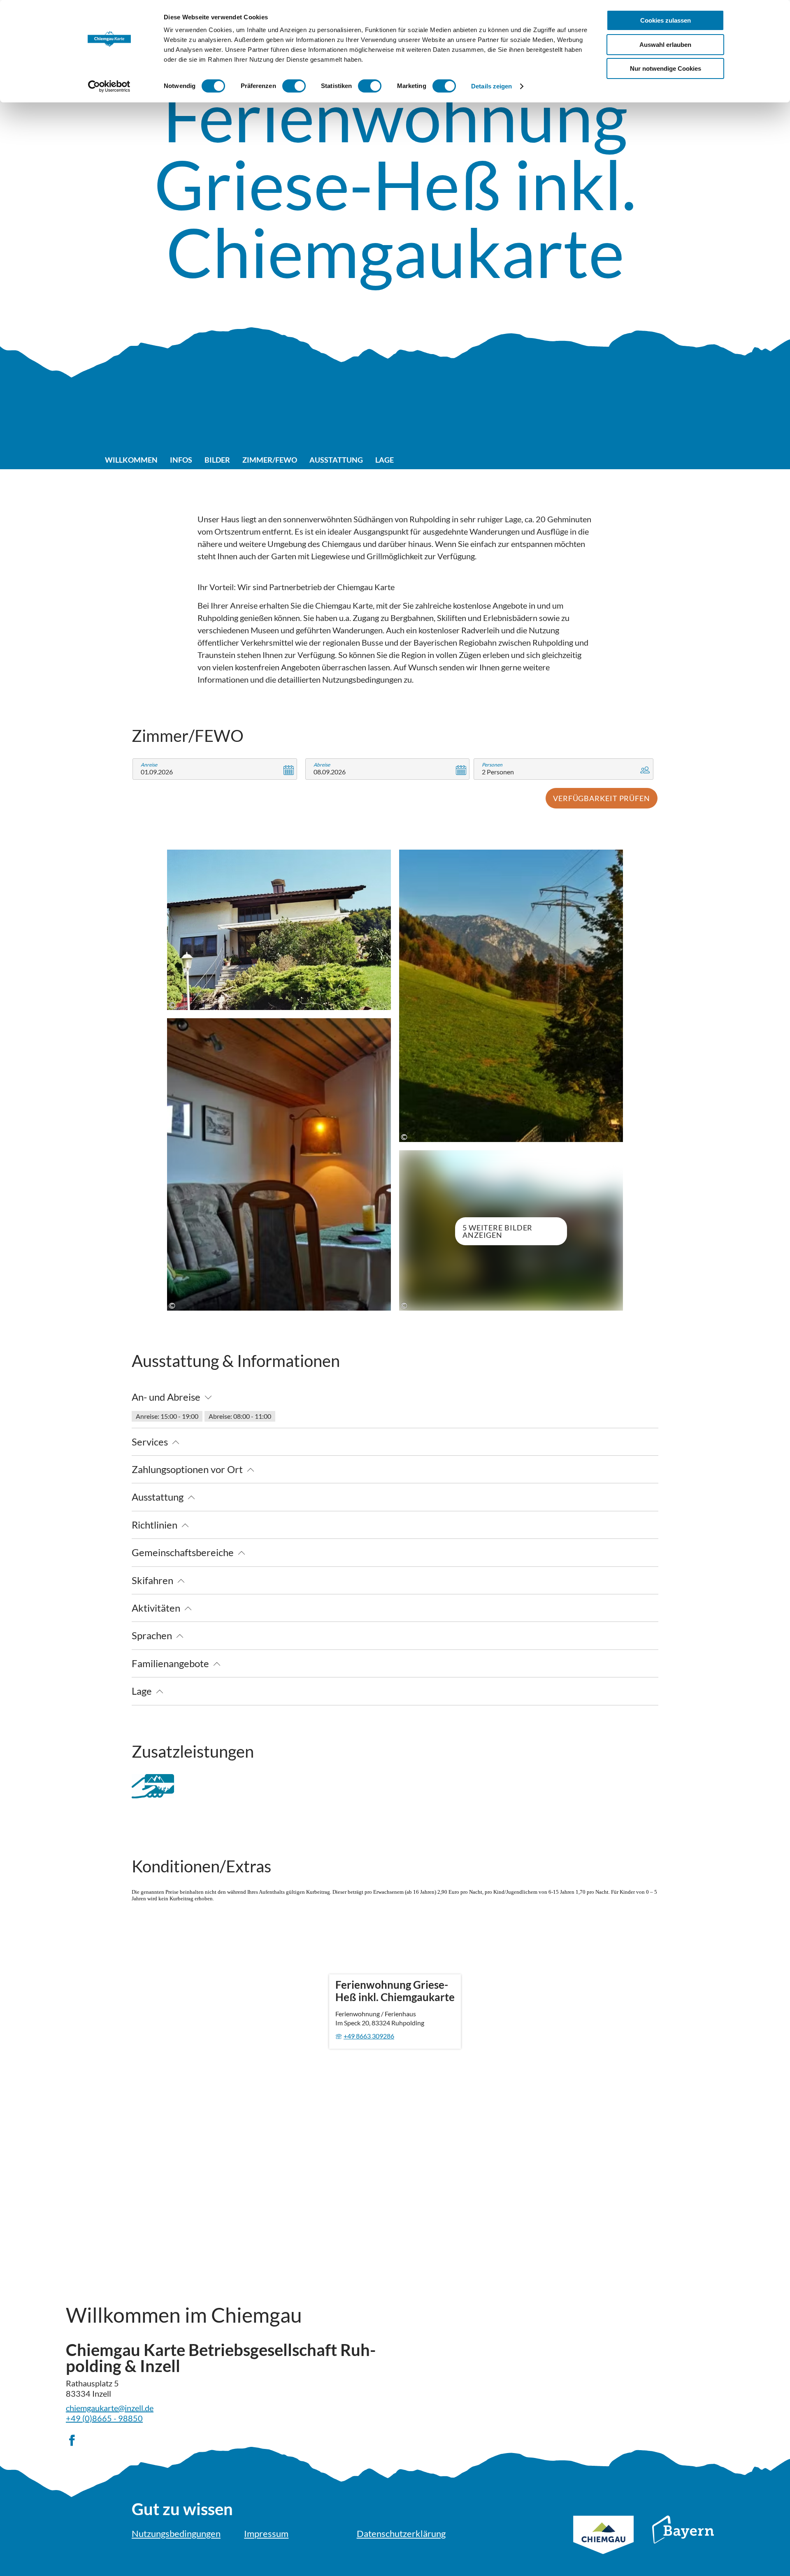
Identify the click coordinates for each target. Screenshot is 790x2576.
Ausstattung (336, 460)
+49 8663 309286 (369, 2036)
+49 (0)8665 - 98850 (104, 2418)
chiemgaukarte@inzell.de (110, 2408)
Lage (385, 460)
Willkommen (131, 460)
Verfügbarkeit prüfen (602, 798)
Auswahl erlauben (665, 45)
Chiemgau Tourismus (603, 2546)
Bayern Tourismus (683, 2541)
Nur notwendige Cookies (666, 68)
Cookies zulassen (666, 20)
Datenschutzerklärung (401, 2533)
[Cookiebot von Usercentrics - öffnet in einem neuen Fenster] (109, 86)
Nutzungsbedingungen (176, 2533)
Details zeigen (491, 86)
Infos (181, 460)
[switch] (294, 86)
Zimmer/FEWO (270, 460)
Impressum (266, 2533)
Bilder (217, 460)
